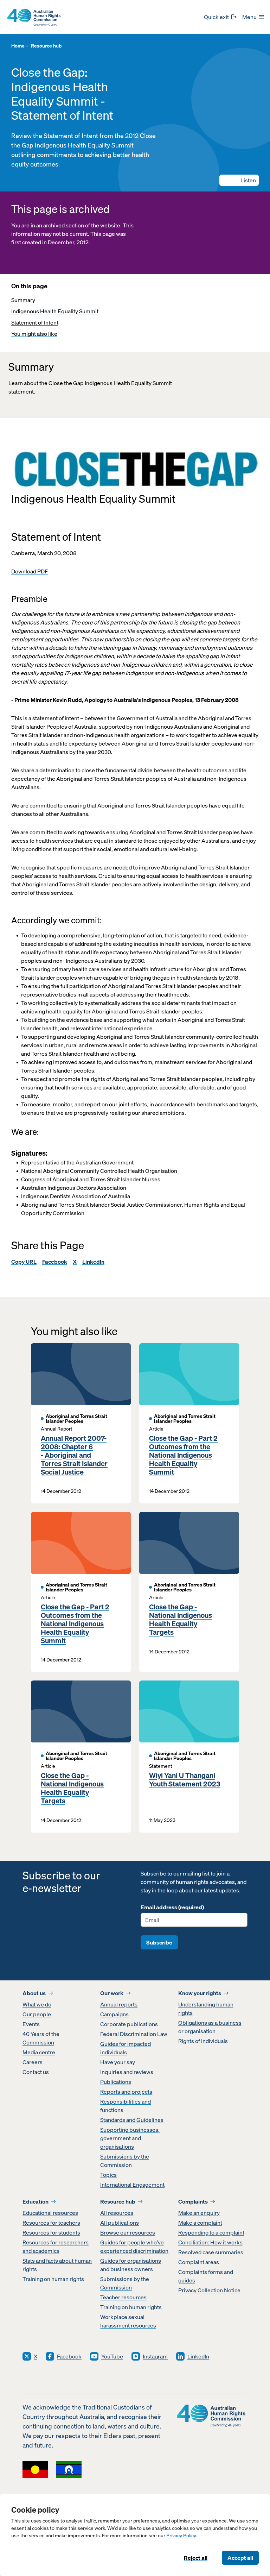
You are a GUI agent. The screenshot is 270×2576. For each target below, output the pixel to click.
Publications (116, 2082)
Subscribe (159, 1942)
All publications (120, 2223)
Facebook (55, 1262)
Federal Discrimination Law (134, 2034)
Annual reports (119, 2004)
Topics (108, 2175)
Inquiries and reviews (127, 2072)
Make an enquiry (199, 2213)
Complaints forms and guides (206, 2276)
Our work (112, 1993)
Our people (37, 2014)
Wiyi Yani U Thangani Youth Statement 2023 (185, 1780)
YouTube (112, 2356)
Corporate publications (129, 2024)
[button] (239, 180)
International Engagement (132, 2185)
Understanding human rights (206, 2009)
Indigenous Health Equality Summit (55, 311)
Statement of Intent (35, 322)
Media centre (39, 2052)
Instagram (155, 2356)
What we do (37, 2004)
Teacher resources (123, 2297)
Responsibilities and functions (126, 2106)
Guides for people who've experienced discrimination (134, 2247)
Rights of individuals (203, 2041)
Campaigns (114, 2014)
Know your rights (200, 1993)
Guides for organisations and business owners (131, 2265)
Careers (33, 2062)
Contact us (36, 2072)
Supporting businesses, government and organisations (130, 2138)
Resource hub (118, 2201)
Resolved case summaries (211, 2252)
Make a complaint (200, 2223)
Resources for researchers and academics (56, 2247)
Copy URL (24, 1262)
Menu (249, 17)
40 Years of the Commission (41, 2038)
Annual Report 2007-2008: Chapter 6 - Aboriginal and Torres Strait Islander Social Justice (74, 1455)
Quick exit (216, 17)
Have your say (118, 2062)
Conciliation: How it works (210, 2242)
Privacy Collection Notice (209, 2290)
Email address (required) (172, 1907)
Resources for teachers (51, 2223)
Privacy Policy (181, 2536)
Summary (23, 300)
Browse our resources (128, 2232)
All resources (117, 2213)
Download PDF (30, 571)
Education (36, 2201)
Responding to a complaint (211, 2232)
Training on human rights (53, 2279)
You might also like (34, 334)
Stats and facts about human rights (57, 2265)
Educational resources (50, 2213)
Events (31, 2024)
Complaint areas (199, 2262)
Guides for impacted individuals (126, 2048)
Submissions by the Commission (125, 2161)
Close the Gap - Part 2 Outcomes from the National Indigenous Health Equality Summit (183, 1455)
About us (34, 1993)
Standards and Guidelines (132, 2120)
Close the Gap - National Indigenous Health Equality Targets (181, 1620)
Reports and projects (126, 2092)
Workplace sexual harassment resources (128, 2321)
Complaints (193, 2201)
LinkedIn (93, 1262)
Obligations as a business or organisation (210, 2027)
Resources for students (51, 2232)
